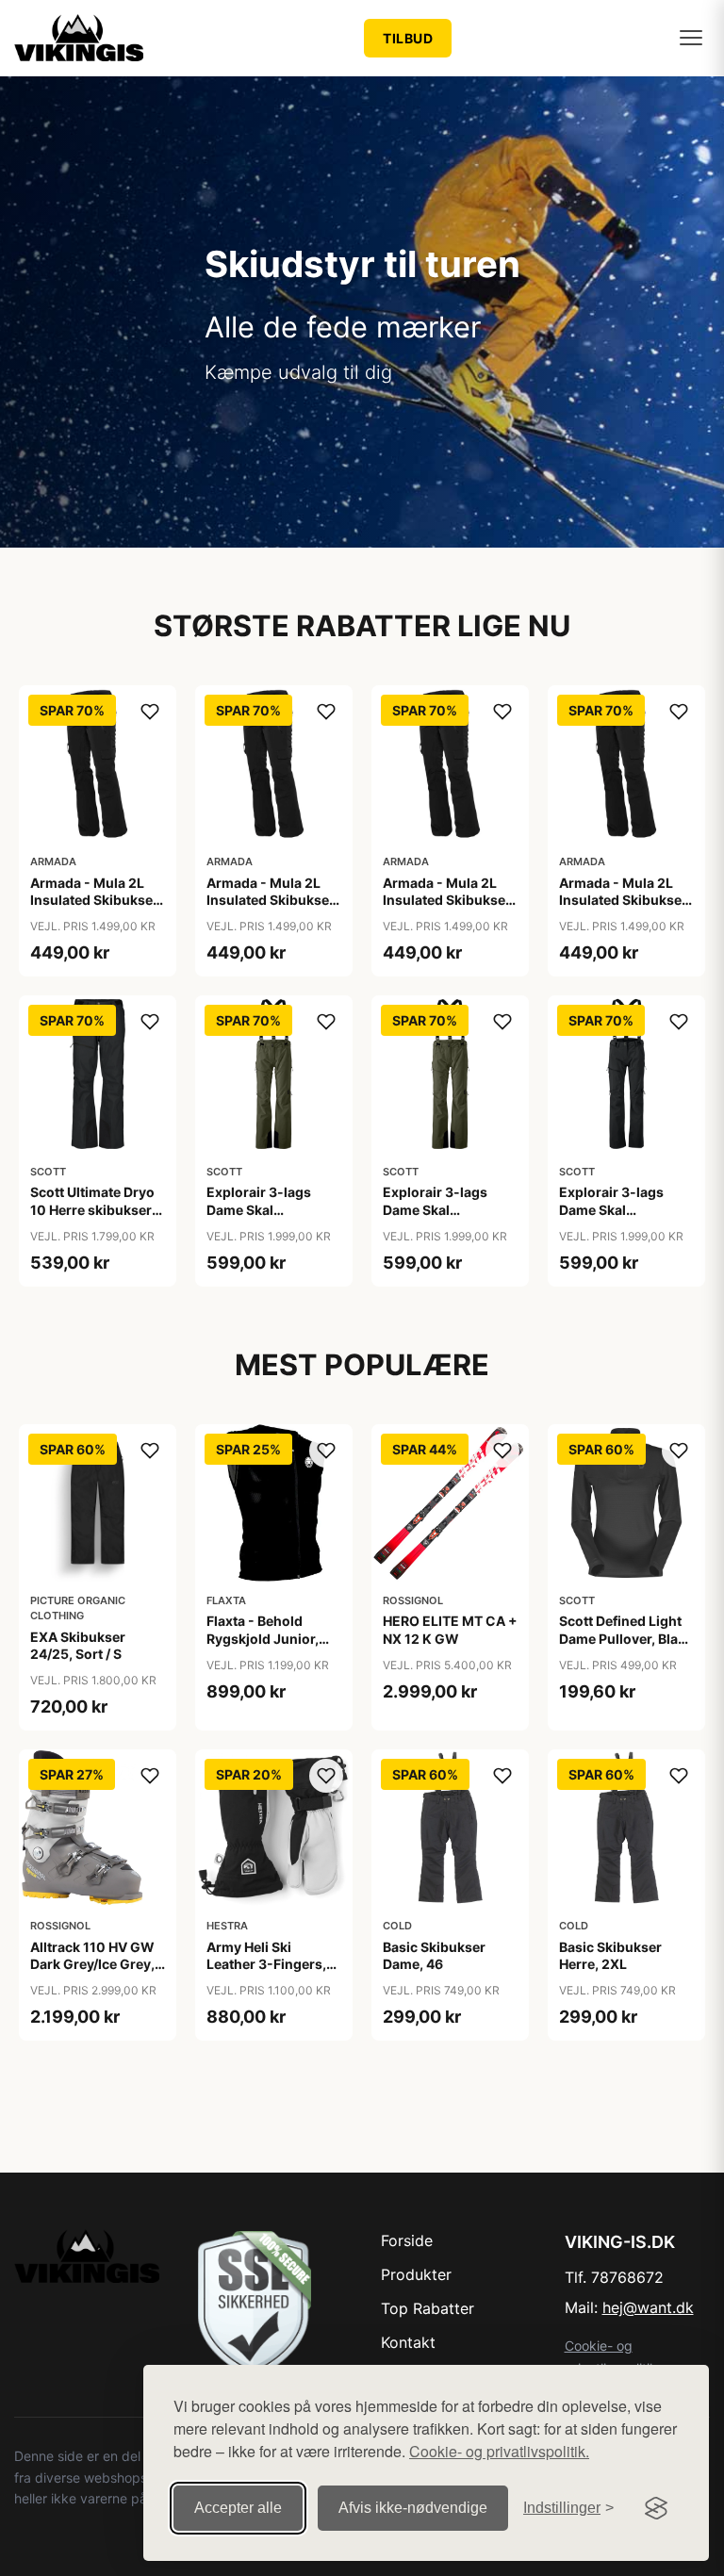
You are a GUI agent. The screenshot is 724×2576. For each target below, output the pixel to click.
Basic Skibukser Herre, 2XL (610, 1955)
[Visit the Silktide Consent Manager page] (656, 2508)
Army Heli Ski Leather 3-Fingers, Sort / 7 (266, 1964)
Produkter (416, 2274)
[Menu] (691, 38)
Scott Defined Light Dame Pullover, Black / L (626, 1638)
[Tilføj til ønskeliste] (150, 712)
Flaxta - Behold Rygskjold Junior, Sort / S (263, 1638)
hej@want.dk (648, 2307)
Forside (407, 2240)
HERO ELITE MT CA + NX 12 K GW (450, 1629)
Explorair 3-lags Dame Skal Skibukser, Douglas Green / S (269, 1218)
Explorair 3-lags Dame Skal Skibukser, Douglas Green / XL (445, 1218)
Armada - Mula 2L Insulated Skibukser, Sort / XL (625, 900)
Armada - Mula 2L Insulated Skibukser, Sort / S (448, 900)
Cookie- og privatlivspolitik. (499, 2451)
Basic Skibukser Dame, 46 (434, 1955)
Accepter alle (238, 2508)
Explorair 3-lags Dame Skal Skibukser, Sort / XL (622, 1209)
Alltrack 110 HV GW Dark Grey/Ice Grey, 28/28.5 (92, 1964)
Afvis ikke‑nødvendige (413, 2508)
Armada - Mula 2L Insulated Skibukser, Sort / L (96, 900)
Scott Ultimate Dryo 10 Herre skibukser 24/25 (92, 1209)
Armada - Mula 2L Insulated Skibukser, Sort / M (272, 900)
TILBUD (408, 38)
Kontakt (408, 2342)
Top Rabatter (428, 2308)
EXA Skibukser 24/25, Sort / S (78, 1645)
